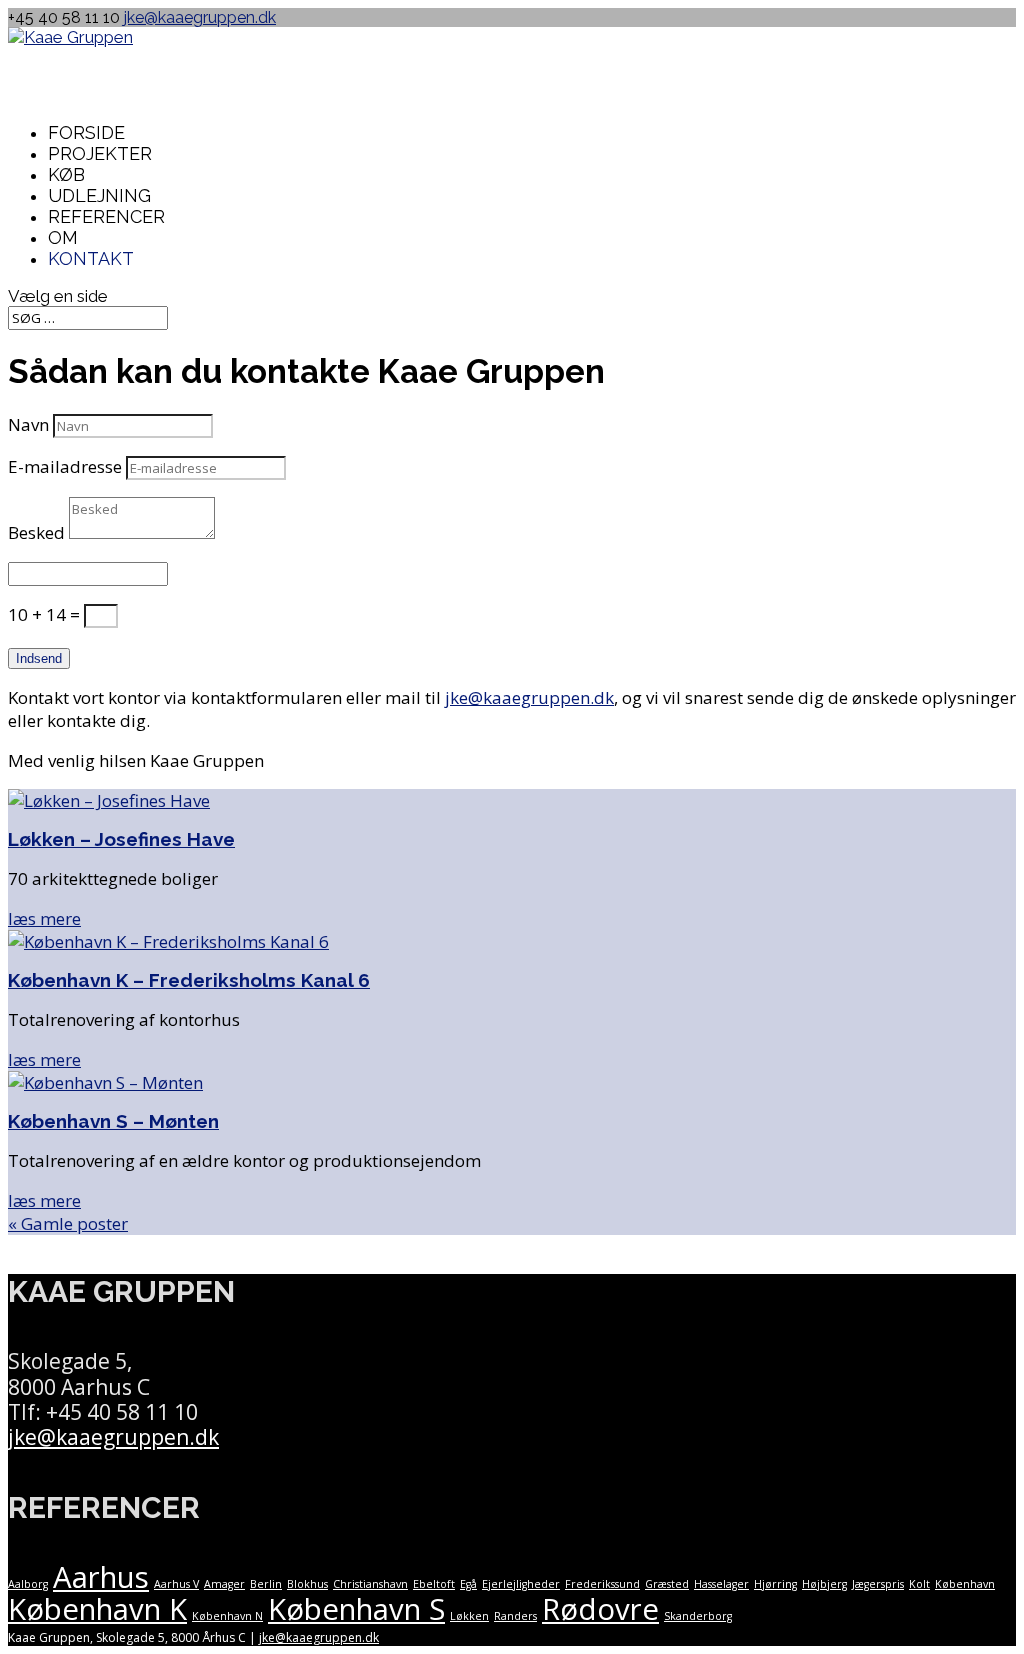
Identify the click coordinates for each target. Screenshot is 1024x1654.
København (965, 1584)
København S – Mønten (113, 1121)
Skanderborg (698, 1616)
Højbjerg (824, 1584)
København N (227, 1616)
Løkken (469, 1616)
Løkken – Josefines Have (121, 839)
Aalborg (28, 1584)
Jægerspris (878, 1584)
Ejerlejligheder (521, 1584)
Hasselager (721, 1584)
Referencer (106, 216)
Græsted (667, 1584)
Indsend (39, 658)
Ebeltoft (434, 1584)
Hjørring (775, 1584)
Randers (515, 1616)
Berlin (266, 1584)
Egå (468, 1584)
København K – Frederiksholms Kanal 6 (189, 980)
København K (97, 1609)
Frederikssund (602, 1584)
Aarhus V (176, 1584)
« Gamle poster (68, 1223)
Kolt (919, 1584)
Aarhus (101, 1577)
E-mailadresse (65, 466)
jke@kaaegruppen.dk (529, 697)
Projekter (100, 153)
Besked (36, 532)
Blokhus (307, 1584)
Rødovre (600, 1609)
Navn (28, 424)
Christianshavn (370, 1584)
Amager (224, 1584)
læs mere (44, 918)
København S (356, 1609)
